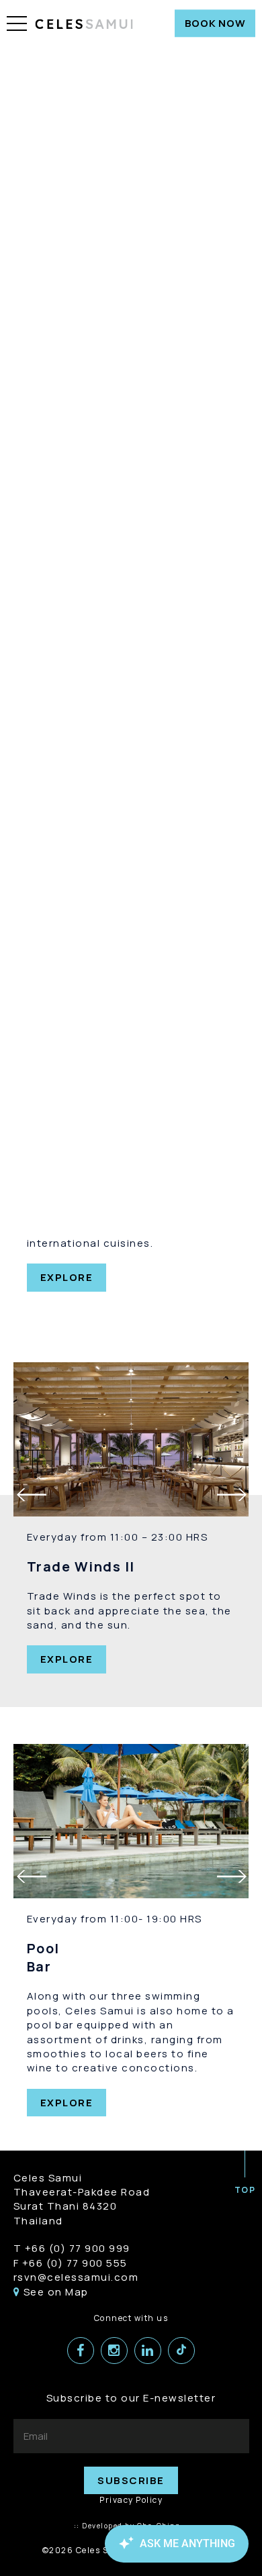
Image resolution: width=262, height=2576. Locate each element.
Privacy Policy (131, 2500)
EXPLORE (67, 1277)
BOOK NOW (215, 23)
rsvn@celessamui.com (76, 2277)
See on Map (54, 2292)
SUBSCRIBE (131, 2480)
